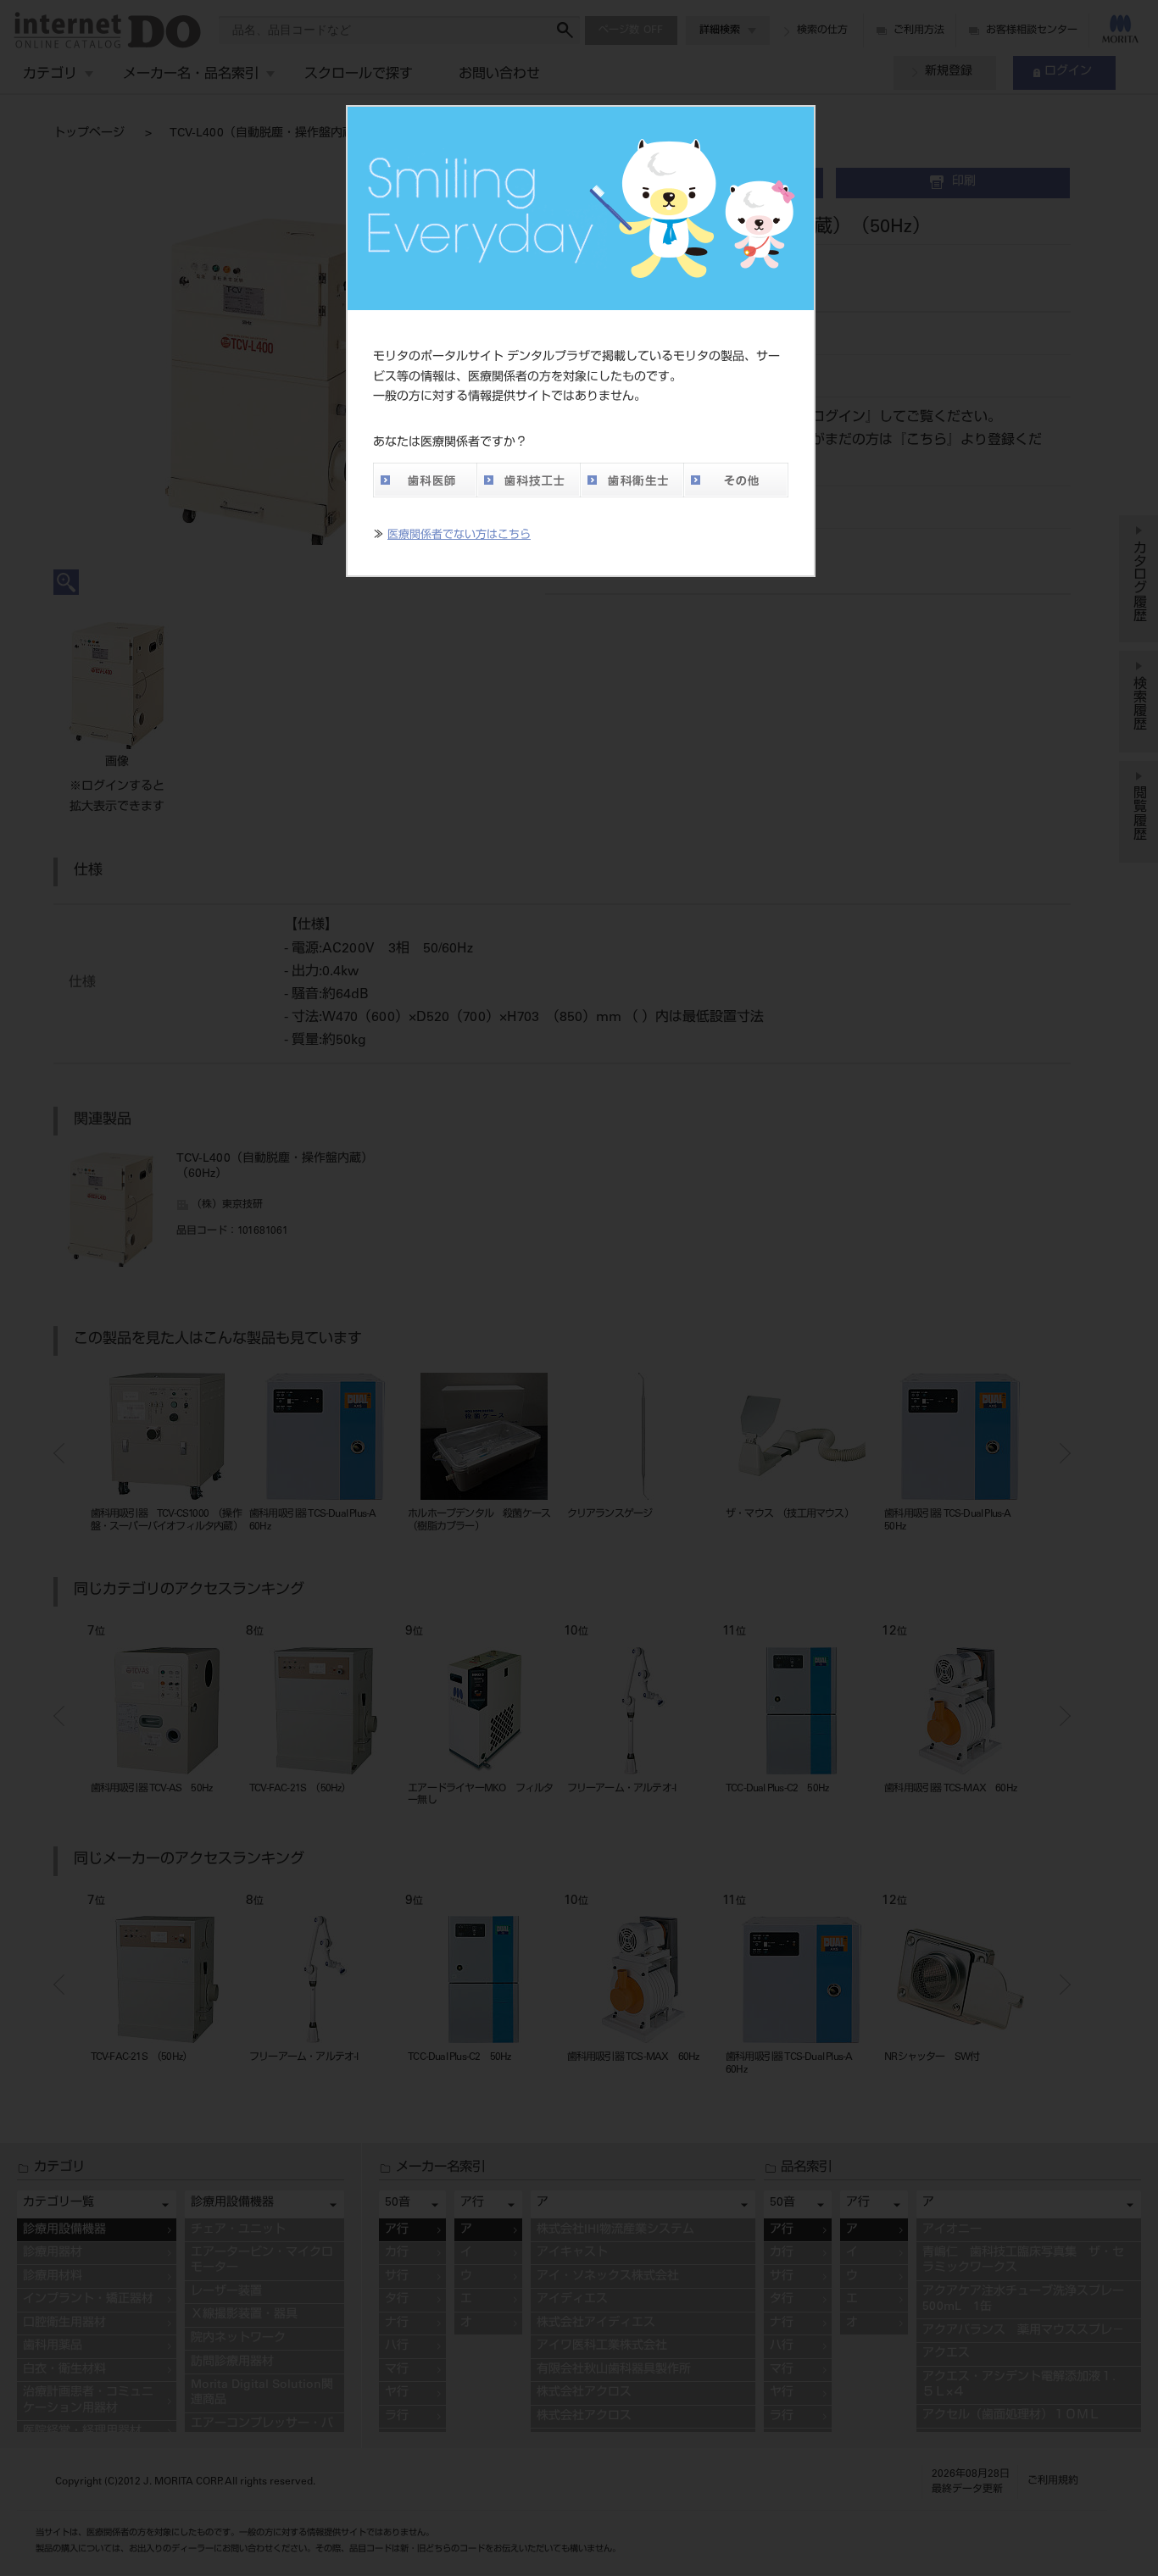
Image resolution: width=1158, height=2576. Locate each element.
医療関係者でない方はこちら (459, 536)
